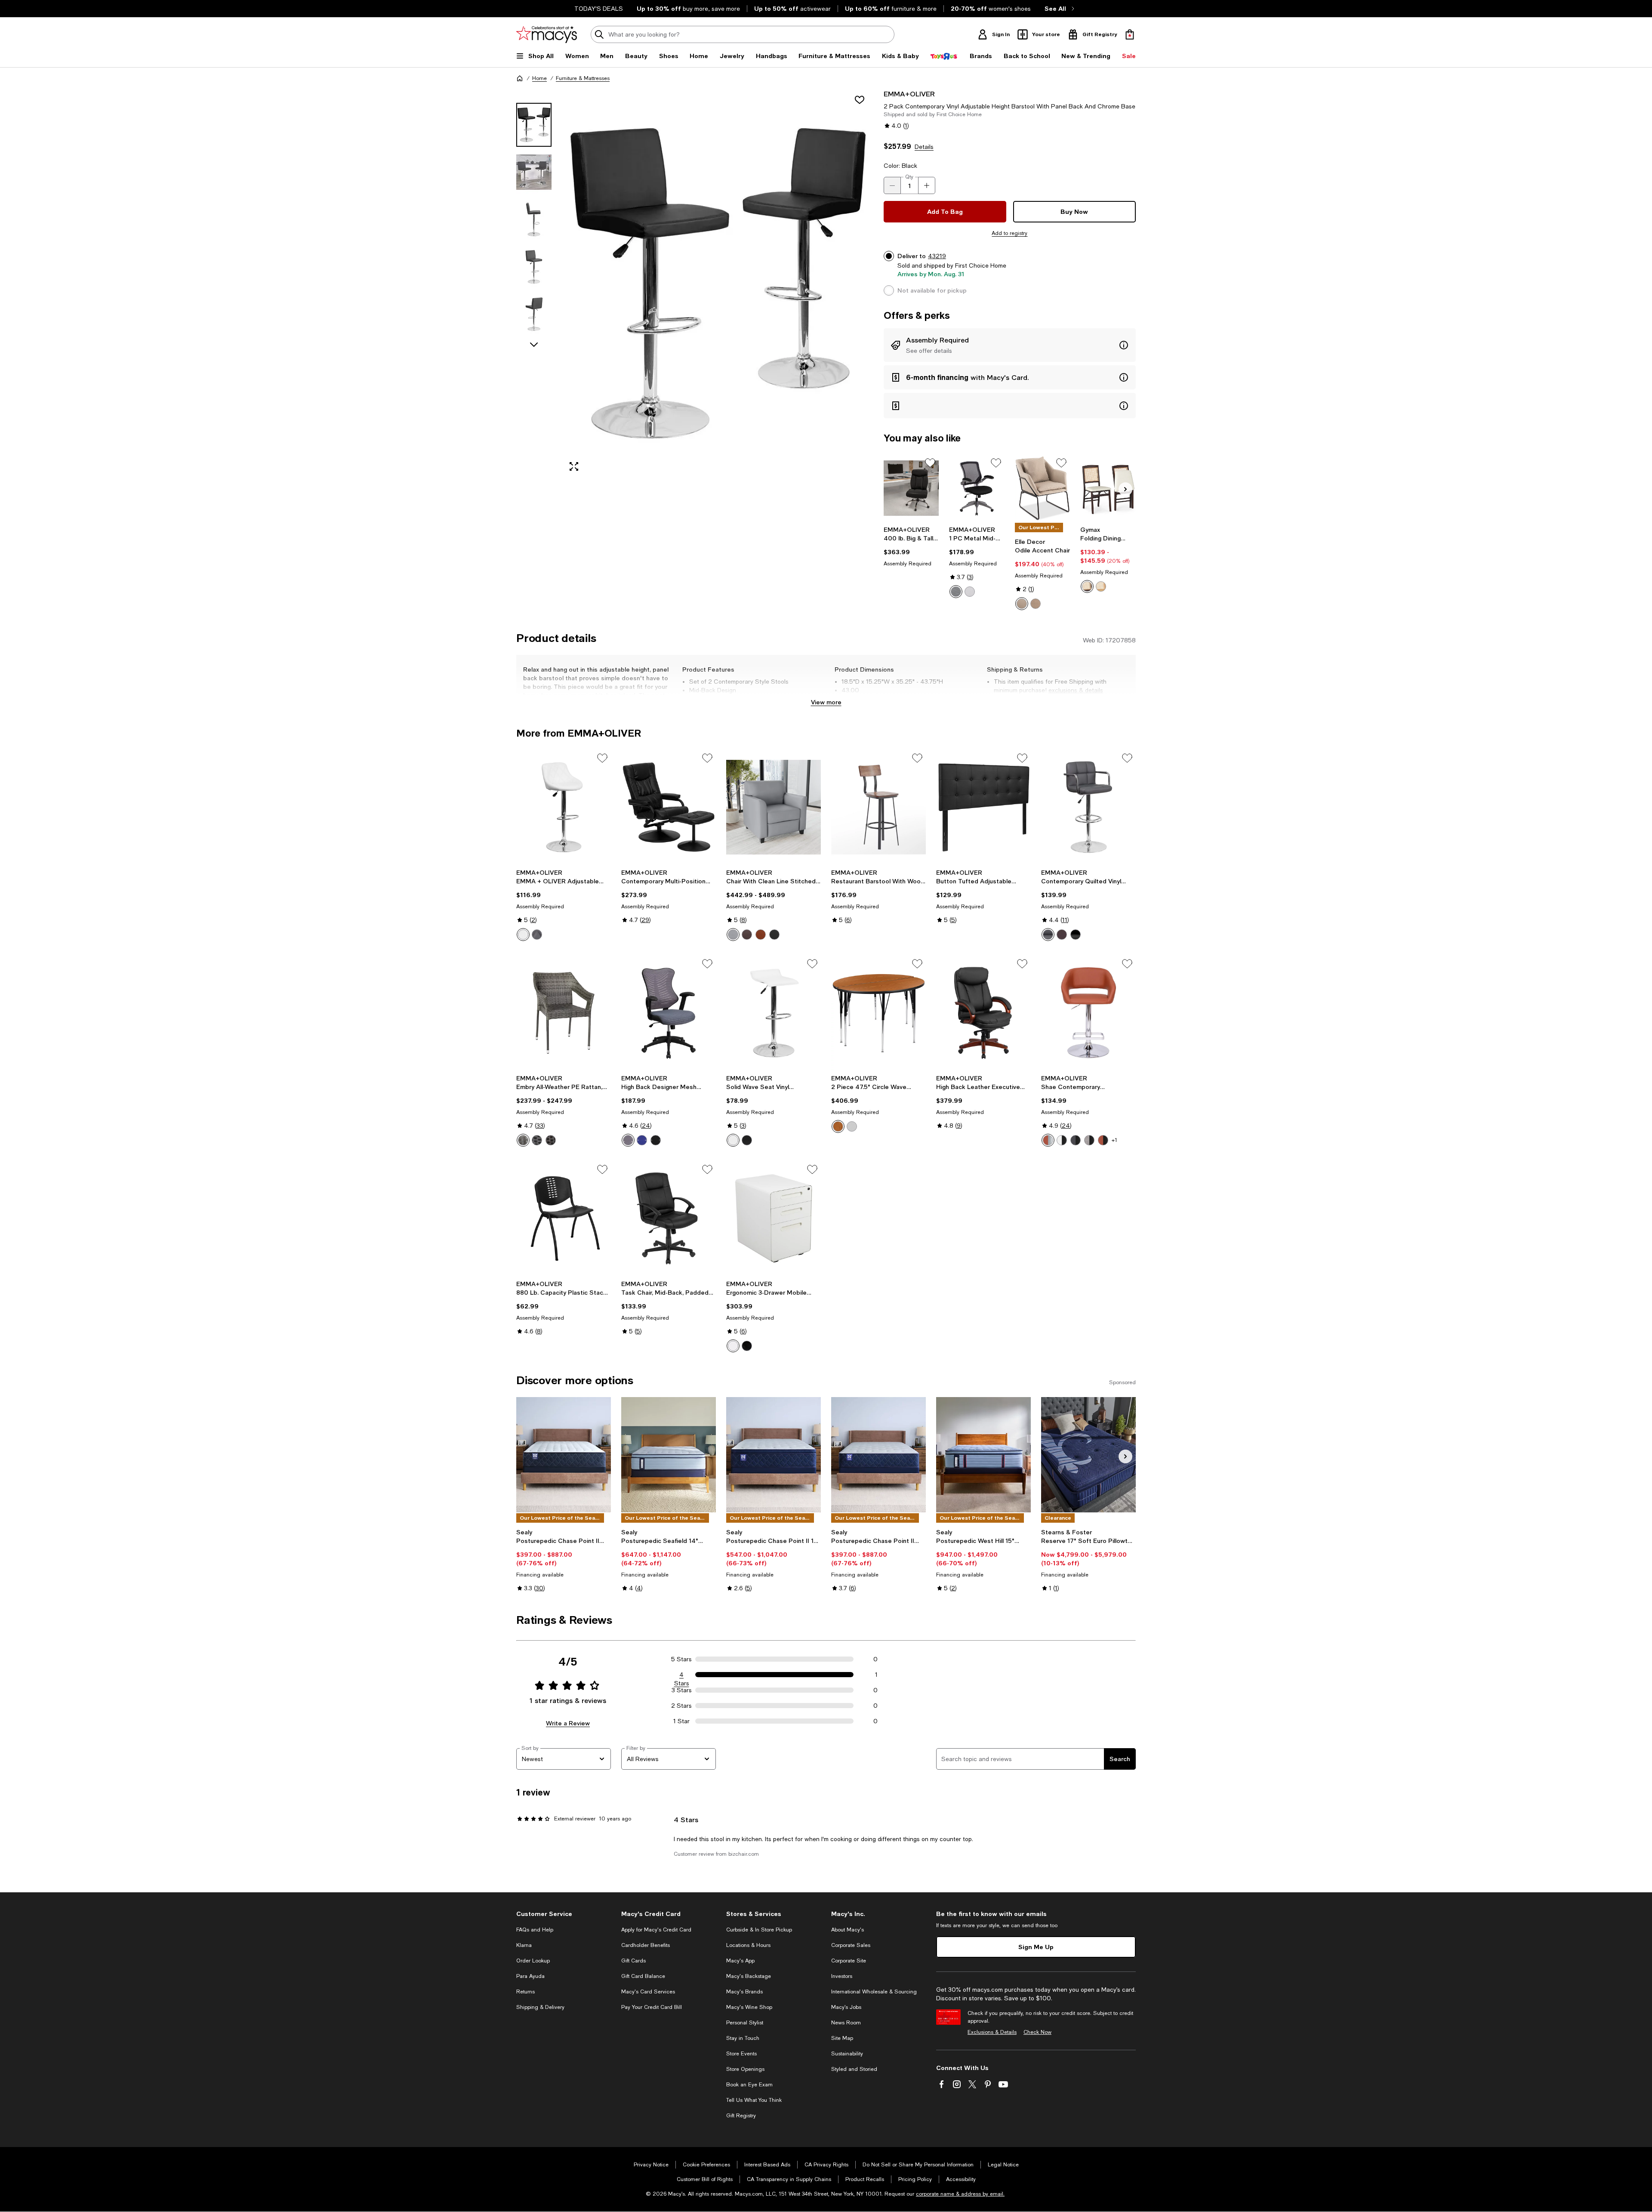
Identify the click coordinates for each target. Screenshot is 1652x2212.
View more (826, 702)
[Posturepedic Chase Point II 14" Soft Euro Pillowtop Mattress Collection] (774, 1455)
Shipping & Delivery (540, 2007)
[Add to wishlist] (860, 100)
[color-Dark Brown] (747, 935)
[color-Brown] (1087, 586)
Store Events (741, 2054)
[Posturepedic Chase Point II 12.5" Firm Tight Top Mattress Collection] (564, 1455)
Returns (525, 1992)
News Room (846, 2023)
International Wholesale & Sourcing (874, 1992)
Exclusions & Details (992, 2032)
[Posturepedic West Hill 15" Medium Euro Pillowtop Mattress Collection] (983, 1455)
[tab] (534, 125)
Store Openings (745, 2069)
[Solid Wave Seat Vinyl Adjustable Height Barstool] (774, 1013)
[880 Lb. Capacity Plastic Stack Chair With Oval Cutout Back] (564, 1219)
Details (924, 147)
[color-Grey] (852, 1126)
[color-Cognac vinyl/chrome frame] (1048, 1140)
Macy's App (740, 1961)
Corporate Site (849, 1961)
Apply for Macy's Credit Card (656, 1930)
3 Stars (682, 1690)
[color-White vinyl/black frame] (1062, 1140)
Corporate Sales (851, 1945)
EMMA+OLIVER (909, 94)
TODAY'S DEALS (599, 9)
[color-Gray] (970, 592)
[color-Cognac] (761, 935)
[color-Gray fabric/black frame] (1089, 1140)
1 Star (681, 1721)
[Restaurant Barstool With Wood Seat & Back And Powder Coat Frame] (878, 807)
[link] (911, 546)
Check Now (1037, 2032)
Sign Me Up (1036, 1947)
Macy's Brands (744, 1992)
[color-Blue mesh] (642, 1140)
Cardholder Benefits (646, 1945)
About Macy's (848, 1930)
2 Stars (681, 1706)
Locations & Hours (748, 1945)
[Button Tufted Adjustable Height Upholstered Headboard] (983, 807)
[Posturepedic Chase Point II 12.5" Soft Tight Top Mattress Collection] (878, 1455)
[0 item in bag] (1130, 34)
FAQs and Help (535, 1930)
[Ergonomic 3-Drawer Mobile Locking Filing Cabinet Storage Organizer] (774, 1219)
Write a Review (568, 1723)
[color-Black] (956, 592)
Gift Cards (633, 1961)
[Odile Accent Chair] (1043, 488)
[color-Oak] (838, 1126)
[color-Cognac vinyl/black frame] (1103, 1140)
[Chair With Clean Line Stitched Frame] (774, 807)
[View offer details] (1010, 345)
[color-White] (523, 935)
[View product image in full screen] (574, 466)
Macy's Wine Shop (749, 2007)
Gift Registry (741, 2116)
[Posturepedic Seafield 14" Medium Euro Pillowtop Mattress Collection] (669, 1455)
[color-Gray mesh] (628, 1140)
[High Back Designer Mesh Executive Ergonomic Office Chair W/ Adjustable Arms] (669, 1013)
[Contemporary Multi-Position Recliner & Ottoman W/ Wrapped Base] (669, 807)
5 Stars (681, 1659)
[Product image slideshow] (718, 284)
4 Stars (682, 1675)
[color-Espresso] (551, 1140)
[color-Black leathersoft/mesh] (656, 1140)
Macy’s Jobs (846, 2007)
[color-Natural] (1101, 586)
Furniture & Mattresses (583, 78)
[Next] (1125, 489)
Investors (842, 1976)
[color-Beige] (1022, 604)
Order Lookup (533, 1961)
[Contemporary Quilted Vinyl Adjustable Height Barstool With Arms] (1088, 807)
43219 (937, 256)
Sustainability (847, 2054)
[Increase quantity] (927, 185)
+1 (1114, 1140)
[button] (695, 284)
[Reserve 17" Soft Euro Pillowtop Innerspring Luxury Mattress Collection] (1088, 1455)
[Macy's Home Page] (547, 34)
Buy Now (1074, 211)
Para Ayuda (530, 1976)
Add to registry (1009, 233)
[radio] (956, 592)
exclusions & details (1076, 690)
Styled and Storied (854, 2069)
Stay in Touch (743, 2038)
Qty (909, 177)
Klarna (524, 1945)
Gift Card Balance (643, 1976)
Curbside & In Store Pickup (759, 1930)
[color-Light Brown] (1036, 604)
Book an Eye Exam (749, 2085)
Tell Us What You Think (754, 2100)
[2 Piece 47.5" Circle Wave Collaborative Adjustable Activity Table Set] (878, 1013)
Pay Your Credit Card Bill (652, 2007)
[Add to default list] (930, 463)
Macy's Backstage (749, 1976)
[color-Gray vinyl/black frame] (1076, 1140)
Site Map (842, 2038)
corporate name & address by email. (960, 2194)
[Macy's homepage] (520, 78)
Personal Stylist (745, 2023)
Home (539, 78)
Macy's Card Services (648, 1992)
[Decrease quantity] (892, 185)
